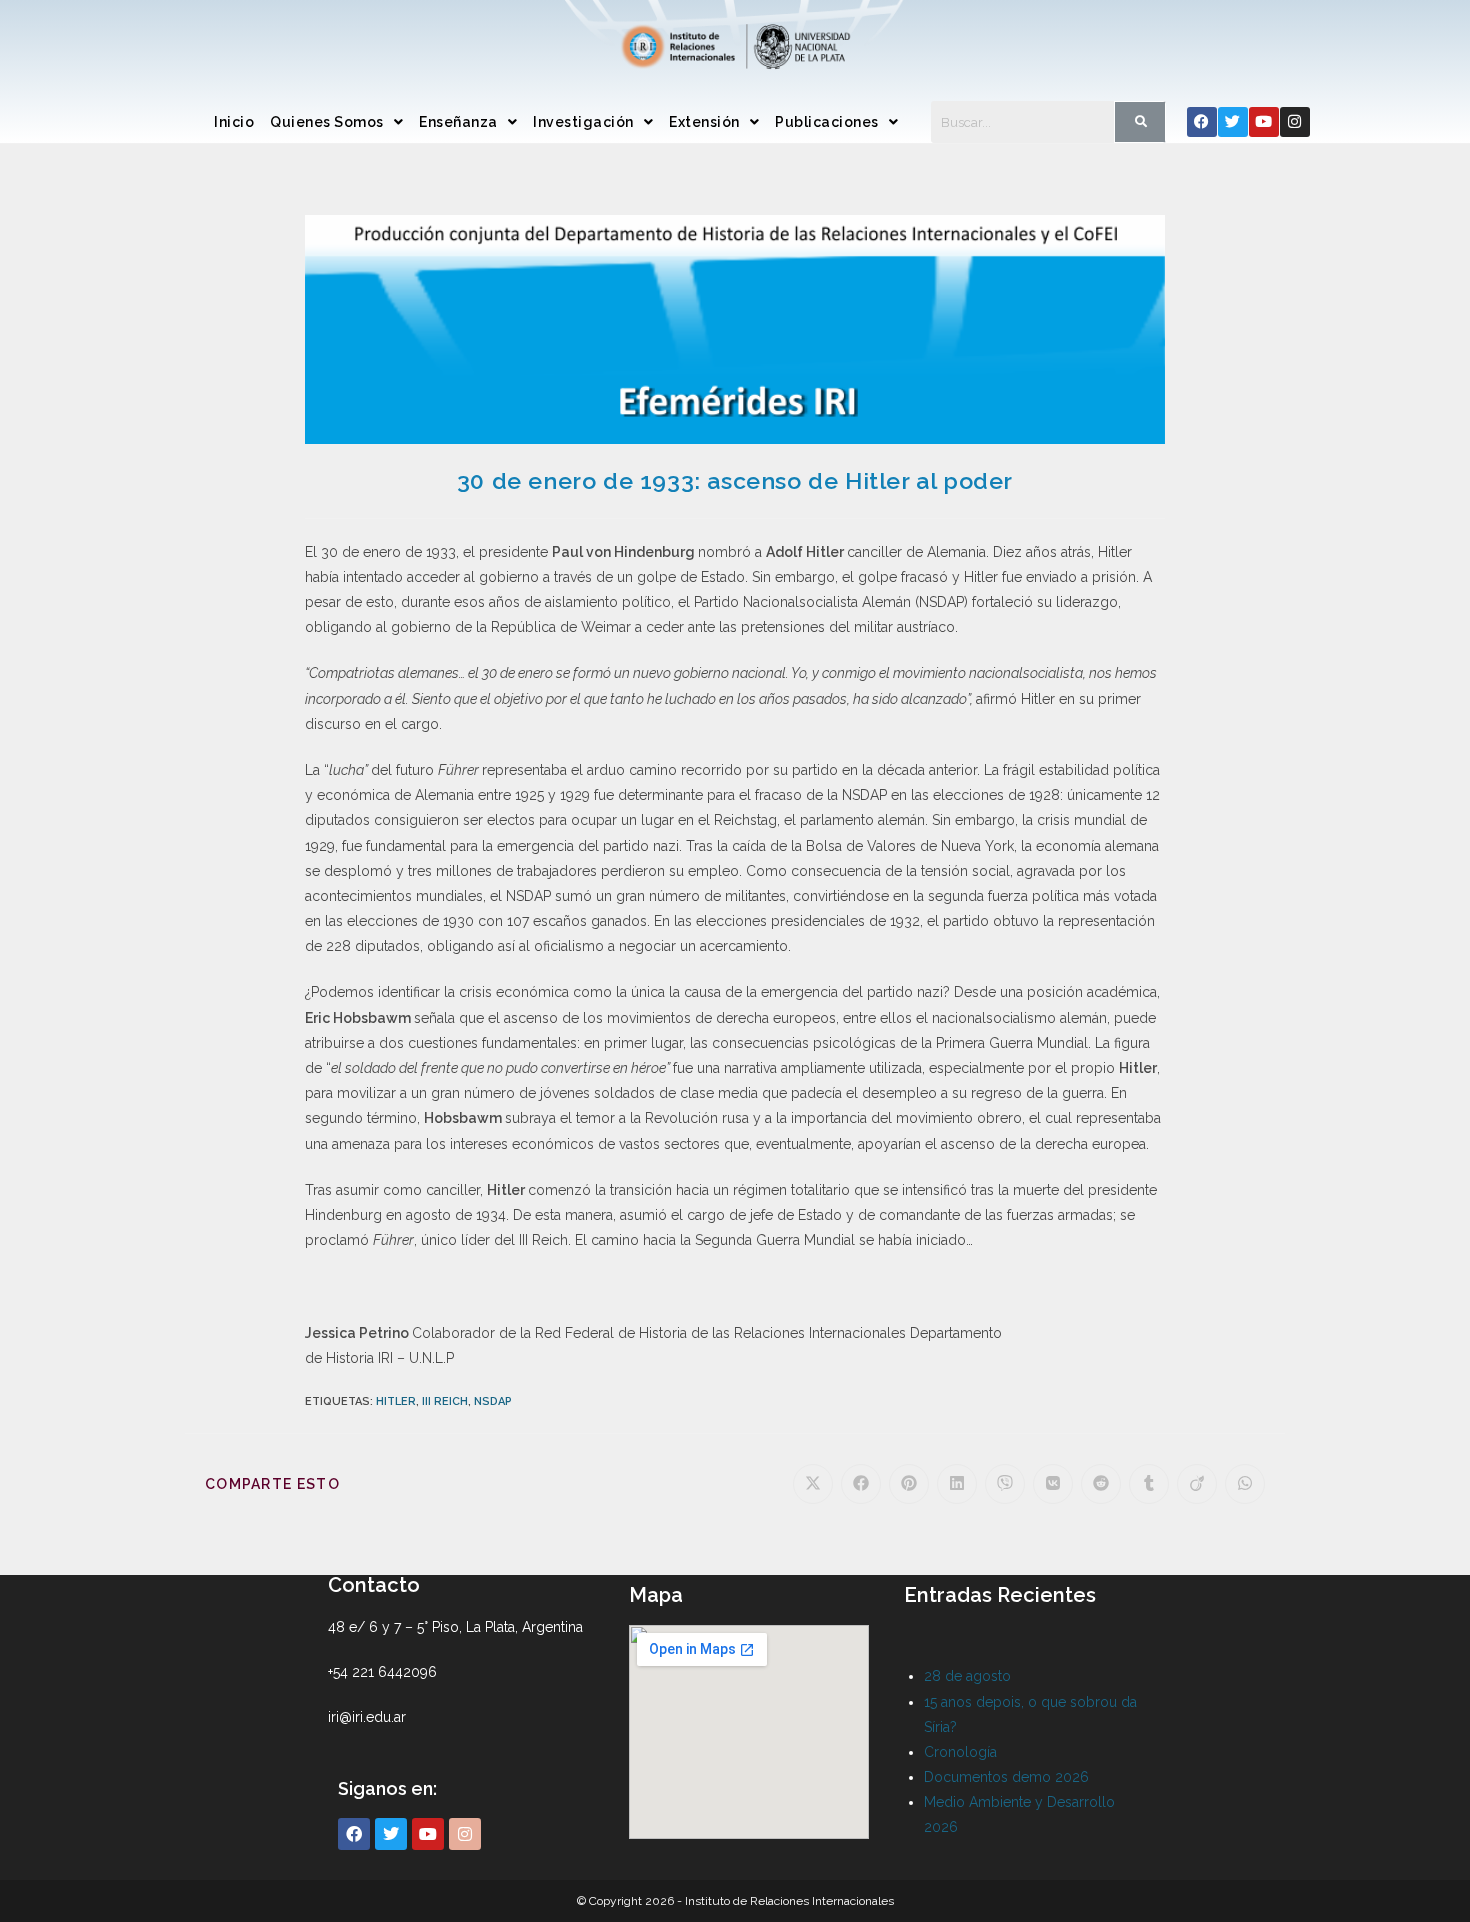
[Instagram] (1295, 122)
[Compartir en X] (813, 1484)
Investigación (583, 122)
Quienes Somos (327, 122)
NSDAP (493, 1401)
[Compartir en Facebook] (861, 1484)
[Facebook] (1202, 122)
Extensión (704, 122)
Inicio (234, 122)
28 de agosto (967, 1676)
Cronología (960, 1752)
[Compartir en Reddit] (1101, 1484)
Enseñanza (458, 122)
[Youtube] (1264, 122)
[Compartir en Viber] (1005, 1484)
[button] (336, 122)
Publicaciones (827, 122)
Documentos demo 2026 (1006, 1777)
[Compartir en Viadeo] (1197, 1484)
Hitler (396, 1401)
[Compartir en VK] (1053, 1484)
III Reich (445, 1401)
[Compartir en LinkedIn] (957, 1484)
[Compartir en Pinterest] (909, 1484)
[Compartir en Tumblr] (1149, 1484)
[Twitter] (1233, 122)
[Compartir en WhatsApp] (1245, 1484)
